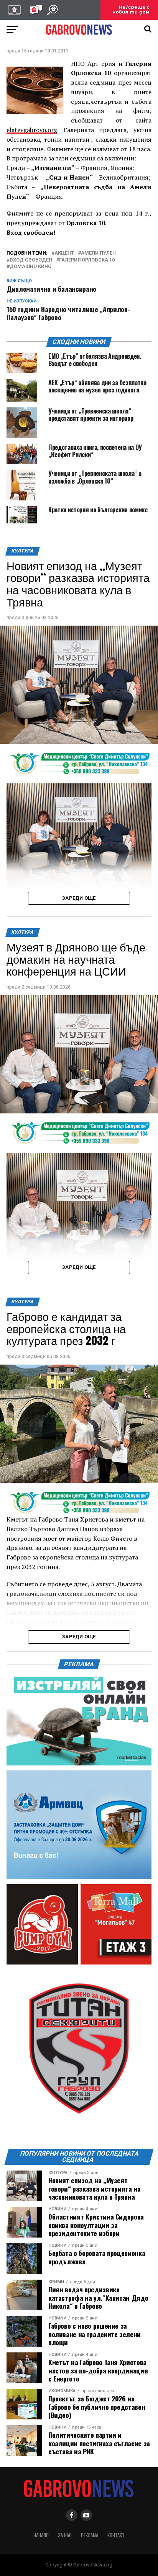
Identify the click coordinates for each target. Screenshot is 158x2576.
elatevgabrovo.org (32, 130)
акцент (64, 253)
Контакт (116, 2535)
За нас (65, 2535)
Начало (41, 2535)
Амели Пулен (98, 253)
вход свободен (31, 260)
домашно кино (30, 267)
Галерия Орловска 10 (87, 260)
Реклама (90, 2535)
